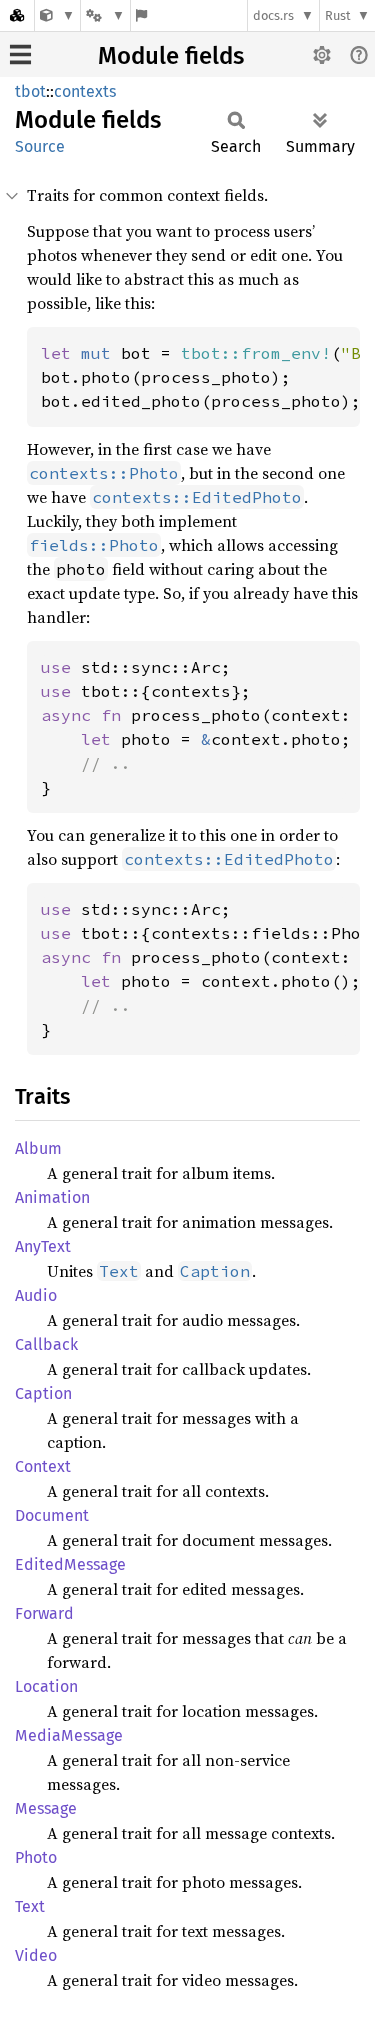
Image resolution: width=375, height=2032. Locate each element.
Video (36, 1955)
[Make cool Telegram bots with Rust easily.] (57, 15)
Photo (36, 1857)
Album (38, 1148)
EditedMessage (70, 1564)
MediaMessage (69, 1735)
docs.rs (273, 15)
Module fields (171, 56)
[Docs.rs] (17, 15)
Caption (43, 1393)
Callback (46, 1344)
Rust (338, 15)
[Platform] (105, 15)
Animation (52, 1197)
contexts (85, 91)
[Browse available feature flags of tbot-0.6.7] (141, 15)
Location (46, 1686)
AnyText (43, 1246)
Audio (36, 1295)
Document (52, 1515)
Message (46, 1808)
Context (43, 1466)
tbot (30, 91)
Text (30, 1906)
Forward (44, 1613)
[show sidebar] (20, 54)
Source (40, 146)
